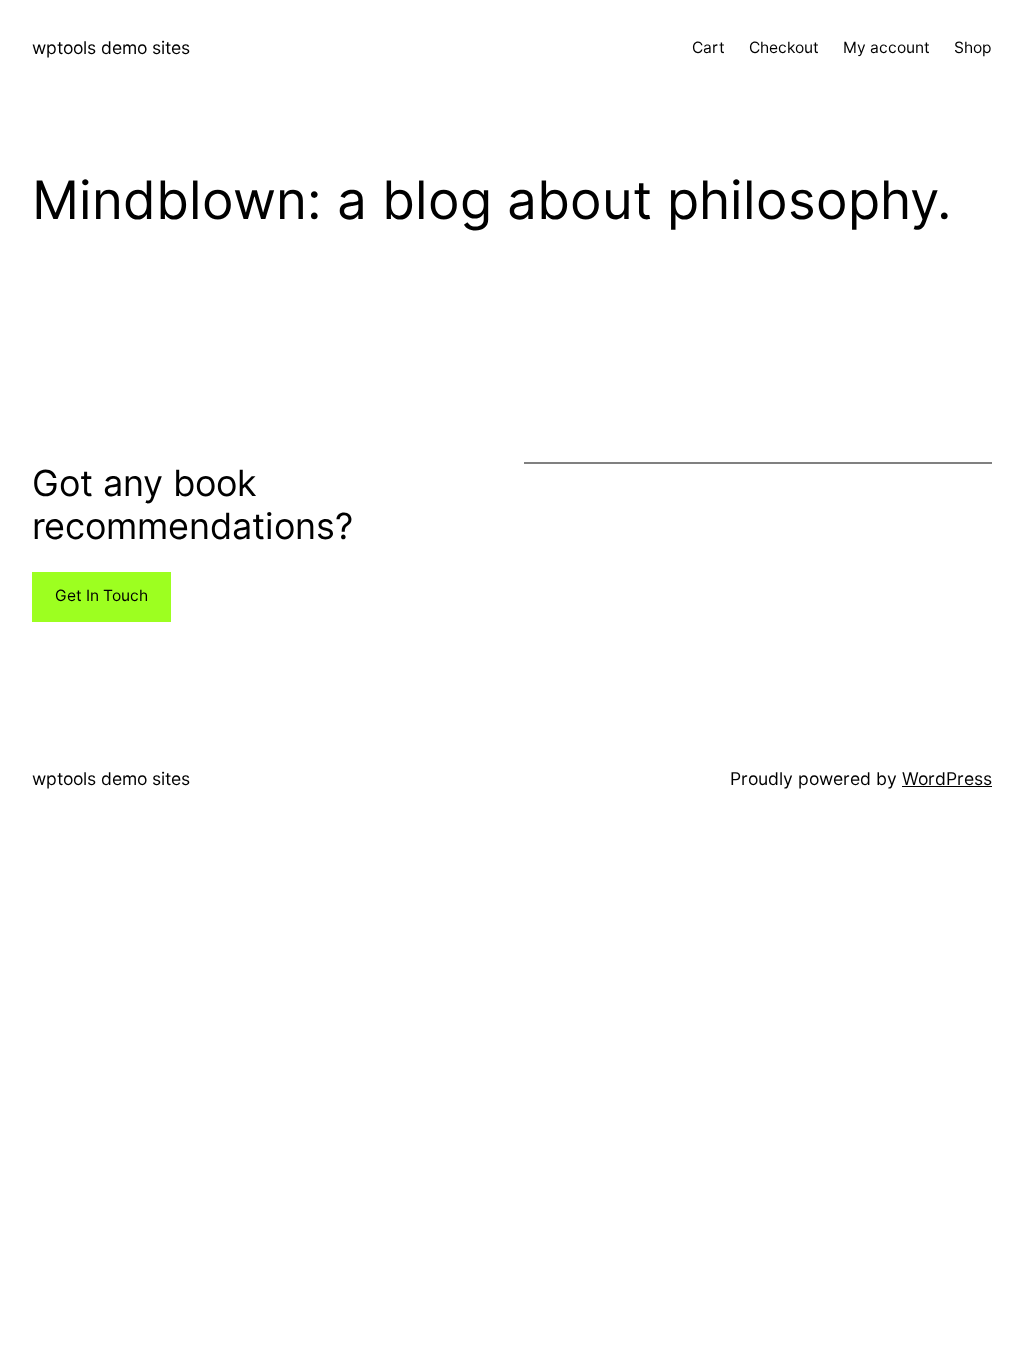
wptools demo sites (111, 47)
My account (886, 47)
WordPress (947, 778)
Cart (708, 47)
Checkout (784, 47)
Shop (973, 47)
